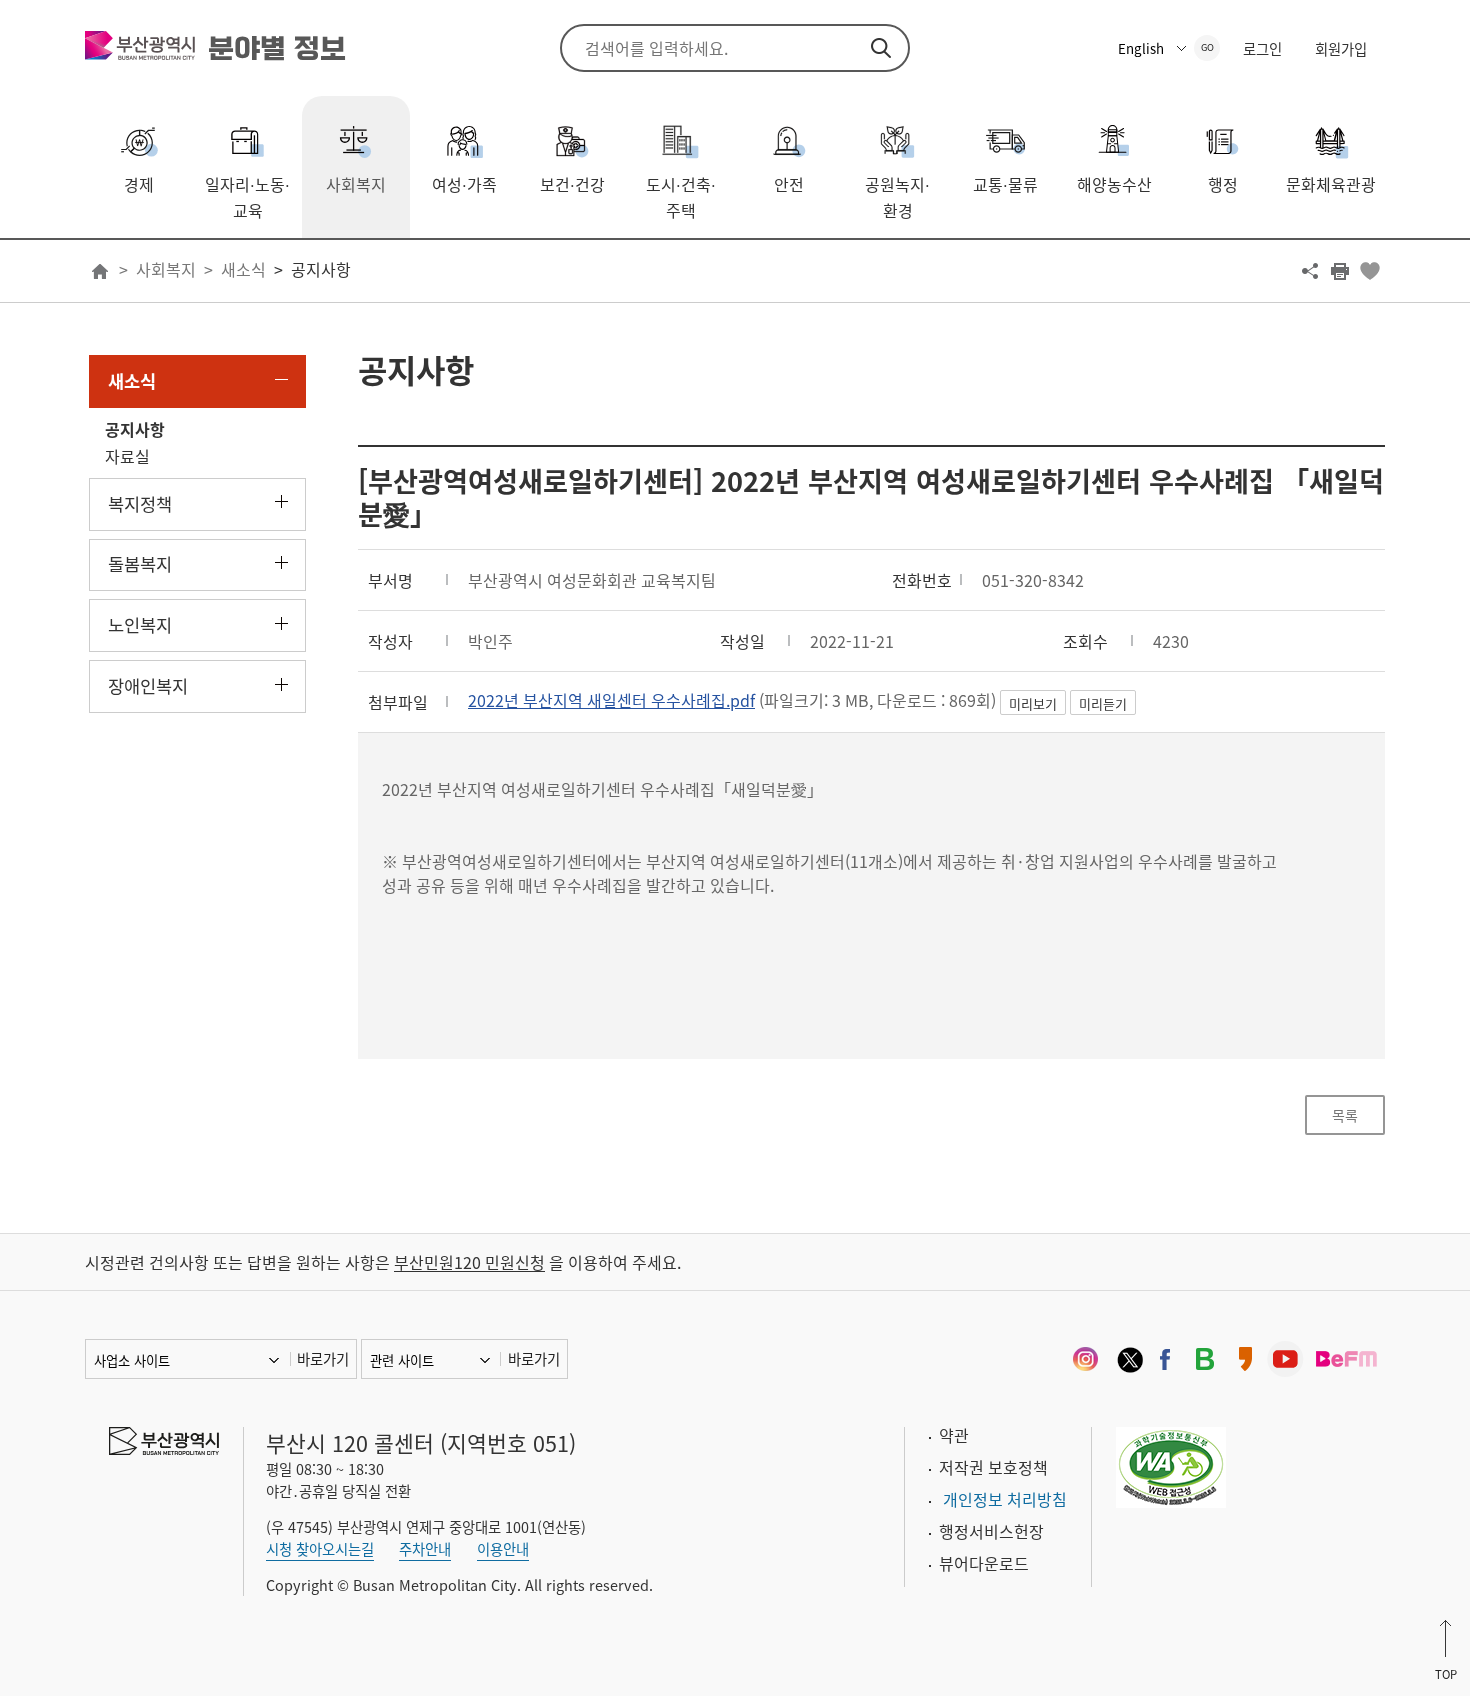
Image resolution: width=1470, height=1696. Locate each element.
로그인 (1262, 49)
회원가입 (1341, 49)
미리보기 (1033, 703)
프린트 (1340, 271)
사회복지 (166, 269)
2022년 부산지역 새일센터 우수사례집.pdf (611, 700)
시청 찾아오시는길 (320, 1549)
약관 (954, 1435)
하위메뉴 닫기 (281, 379)
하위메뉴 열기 (281, 502)
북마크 (1370, 271)
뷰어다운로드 (984, 1563)
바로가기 (323, 1359)
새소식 (243, 269)
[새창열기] (1085, 1359)
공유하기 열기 (1310, 271)
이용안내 (503, 1549)
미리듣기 (1103, 703)
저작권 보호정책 (993, 1467)
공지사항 (321, 269)
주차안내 (425, 1549)
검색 (881, 48)
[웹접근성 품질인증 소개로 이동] (1171, 1465)
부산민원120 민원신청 (469, 1262)
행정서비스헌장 (991, 1531)
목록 (1345, 1115)
